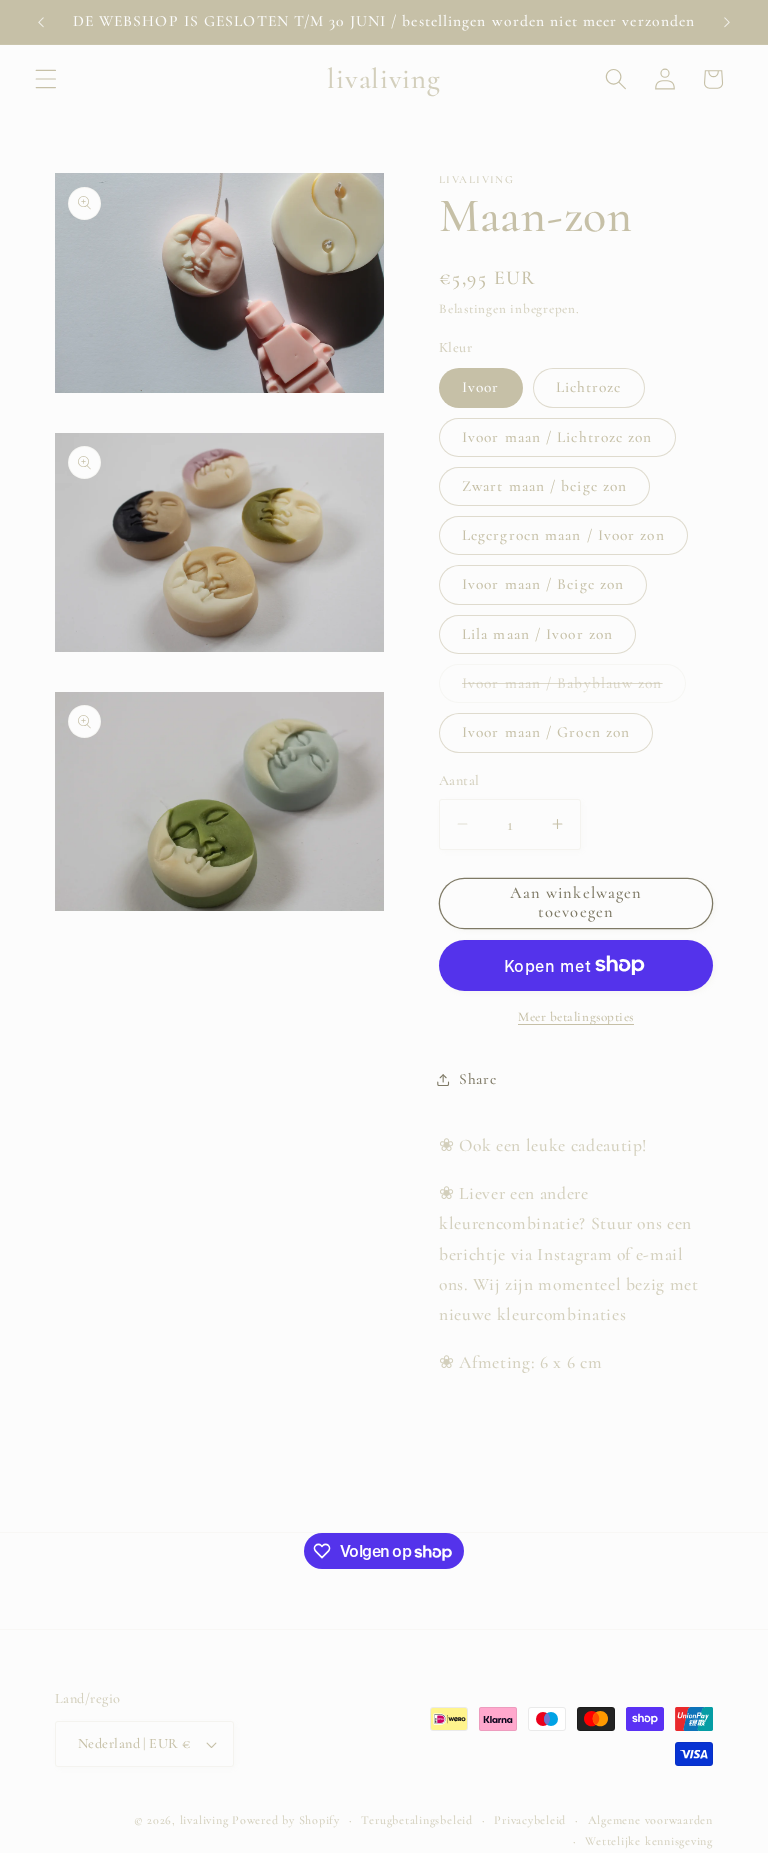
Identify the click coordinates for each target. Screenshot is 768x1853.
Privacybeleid (530, 1820)
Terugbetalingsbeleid (416, 1820)
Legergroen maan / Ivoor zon (563, 535)
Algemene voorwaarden (650, 1820)
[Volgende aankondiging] (727, 22)
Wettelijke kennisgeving (649, 1841)
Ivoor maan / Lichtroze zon (557, 437)
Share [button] (477, 1079)
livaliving (204, 1820)
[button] (46, 79)
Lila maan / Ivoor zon (537, 634)
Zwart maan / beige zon (544, 486)
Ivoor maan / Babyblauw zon (574, 688)
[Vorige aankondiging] (41, 22)
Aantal (459, 780)
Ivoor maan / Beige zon (543, 584)
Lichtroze (589, 387)
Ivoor (481, 387)
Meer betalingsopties (576, 1017)
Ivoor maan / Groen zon (546, 732)
